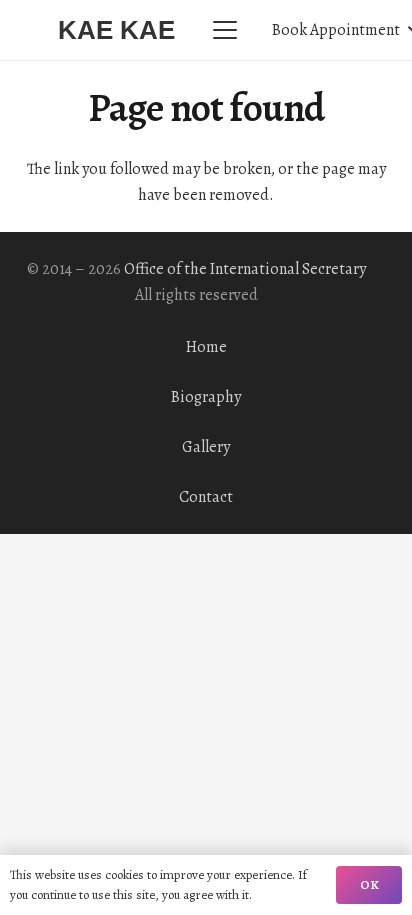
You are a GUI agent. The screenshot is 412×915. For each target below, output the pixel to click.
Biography (206, 397)
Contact (206, 497)
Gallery (206, 447)
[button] (225, 30)
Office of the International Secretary (245, 269)
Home (206, 347)
